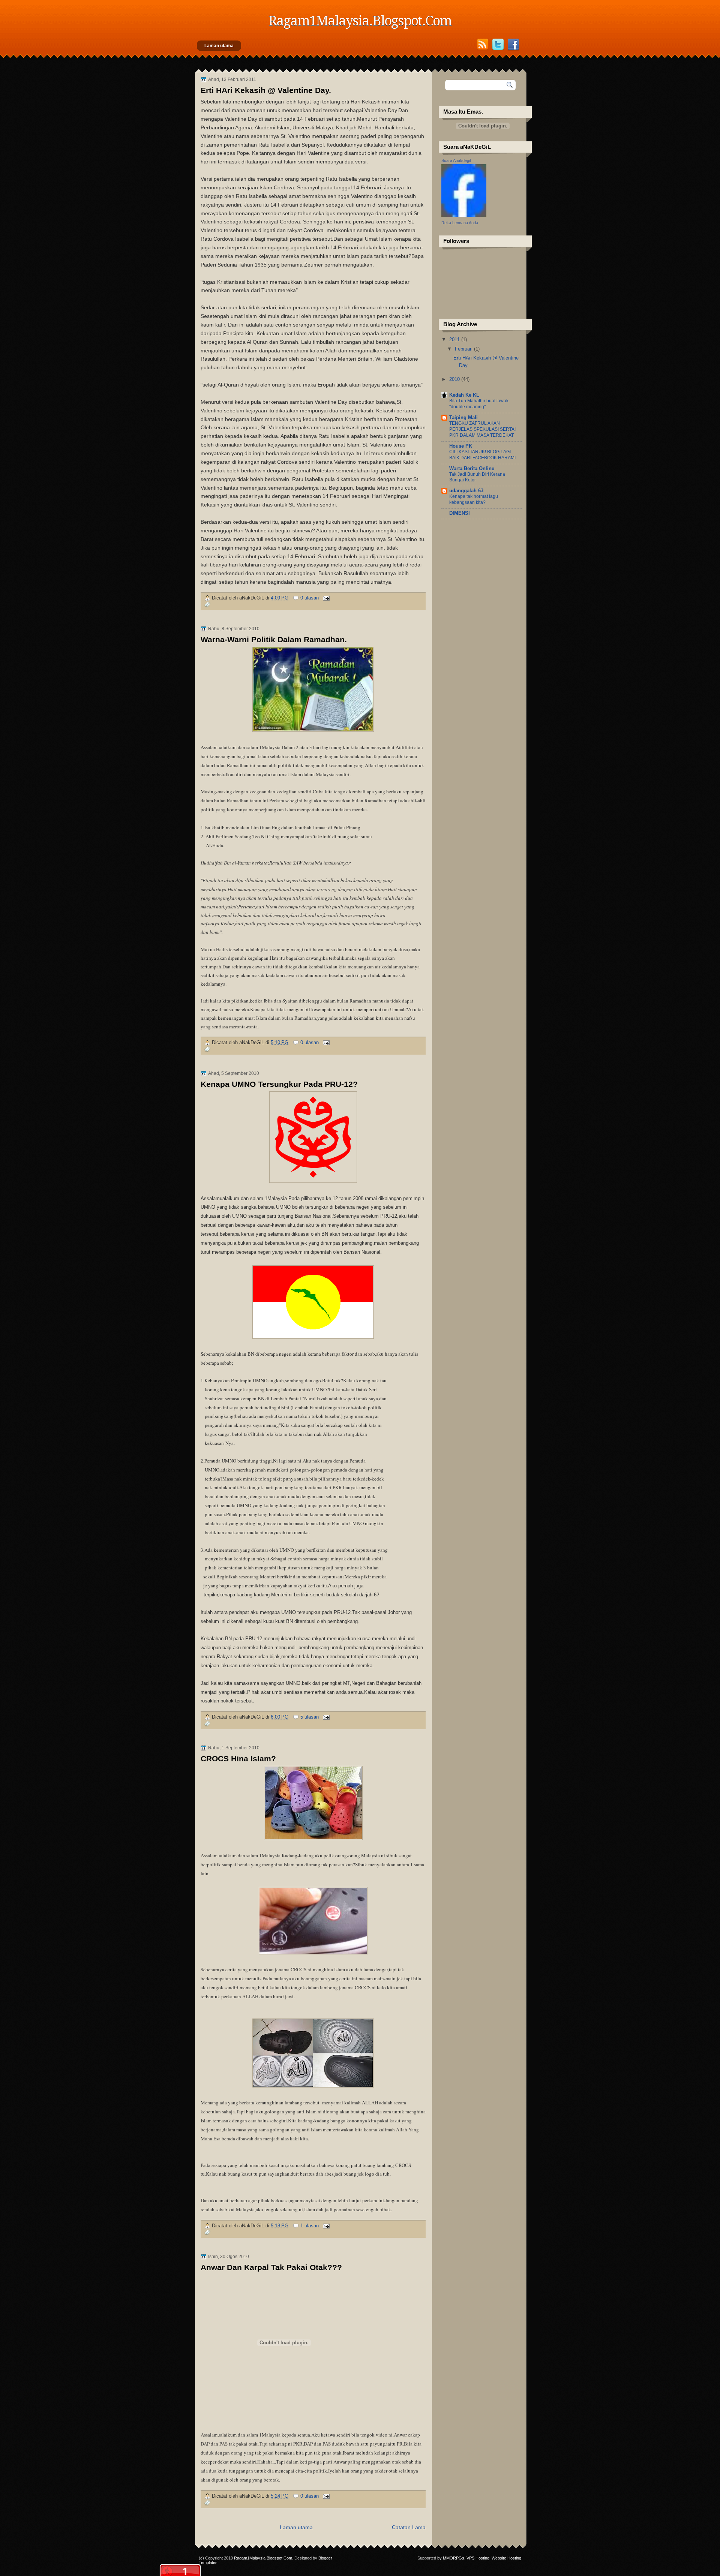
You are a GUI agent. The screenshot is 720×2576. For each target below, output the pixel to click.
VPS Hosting (478, 2558)
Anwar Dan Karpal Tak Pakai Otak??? (271, 2267)
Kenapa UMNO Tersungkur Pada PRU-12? (279, 1084)
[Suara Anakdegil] (464, 215)
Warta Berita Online (472, 468)
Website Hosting (506, 2558)
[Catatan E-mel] (325, 598)
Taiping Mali (463, 417)
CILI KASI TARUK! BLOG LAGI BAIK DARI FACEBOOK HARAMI (482, 455)
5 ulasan (310, 1717)
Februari (464, 349)
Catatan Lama (409, 2527)
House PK (461, 446)
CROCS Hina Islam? (238, 1759)
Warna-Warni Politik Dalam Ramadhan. (274, 640)
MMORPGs (454, 2558)
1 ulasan (310, 2226)
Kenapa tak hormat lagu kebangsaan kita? (474, 499)
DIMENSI (460, 513)
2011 (455, 339)
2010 (455, 379)
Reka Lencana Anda (460, 223)
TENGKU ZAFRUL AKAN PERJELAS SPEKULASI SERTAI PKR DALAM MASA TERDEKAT (482, 429)
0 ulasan (310, 598)
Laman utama (219, 46)
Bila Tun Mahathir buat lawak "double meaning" (479, 404)
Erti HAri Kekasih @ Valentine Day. (266, 90)
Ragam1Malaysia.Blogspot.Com (263, 2558)
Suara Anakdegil (456, 160)
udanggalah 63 (466, 491)
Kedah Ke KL (464, 395)
